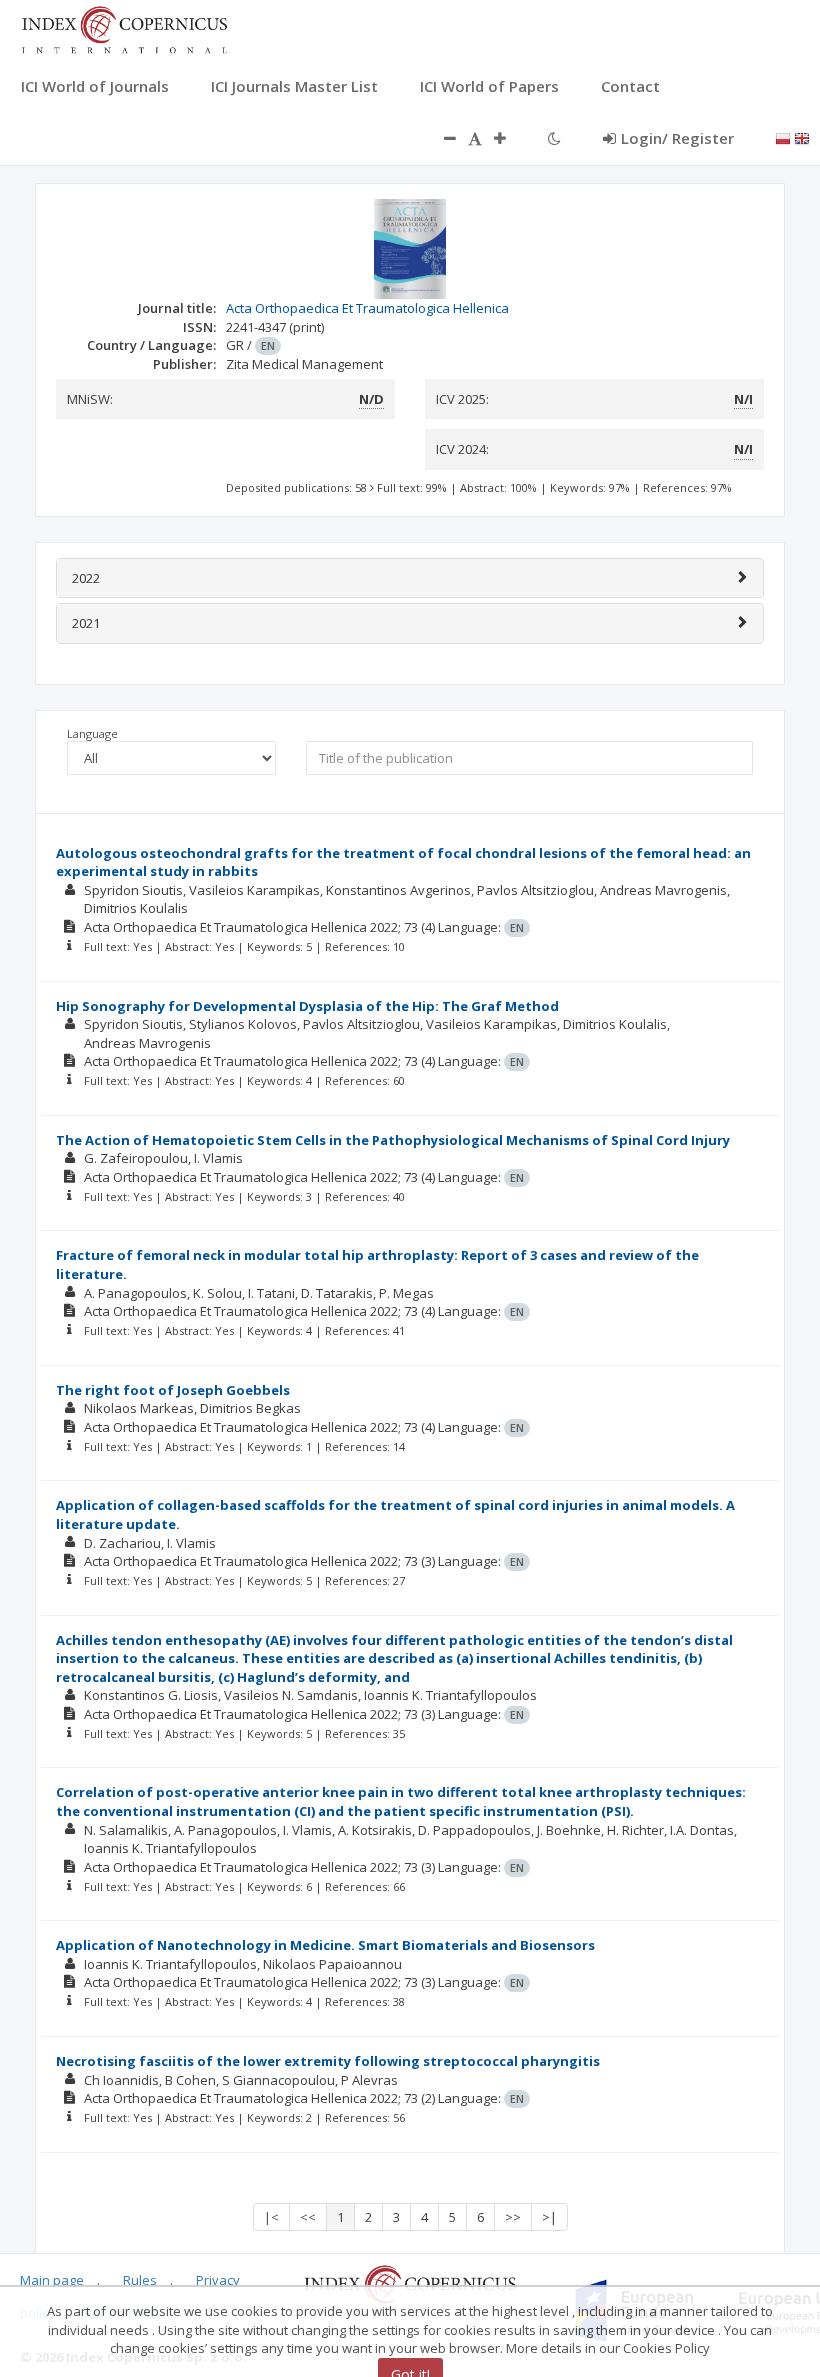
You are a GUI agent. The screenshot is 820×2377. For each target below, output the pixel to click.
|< (271, 2217)
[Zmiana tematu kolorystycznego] (554, 138)
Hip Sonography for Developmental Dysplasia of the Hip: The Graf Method (307, 1006)
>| (549, 2217)
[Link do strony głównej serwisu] (124, 28)
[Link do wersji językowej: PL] (783, 137)
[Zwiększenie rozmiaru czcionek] (510, 138)
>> (513, 2217)
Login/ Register (677, 138)
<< (308, 2217)
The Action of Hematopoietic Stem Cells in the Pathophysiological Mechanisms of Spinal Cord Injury (393, 1140)
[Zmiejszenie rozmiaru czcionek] (440, 138)
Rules (140, 2280)
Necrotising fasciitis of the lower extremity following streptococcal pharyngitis (328, 2061)
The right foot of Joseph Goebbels (173, 1390)
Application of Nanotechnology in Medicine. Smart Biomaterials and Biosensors (325, 1945)
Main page (52, 2280)
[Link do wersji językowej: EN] (802, 137)
